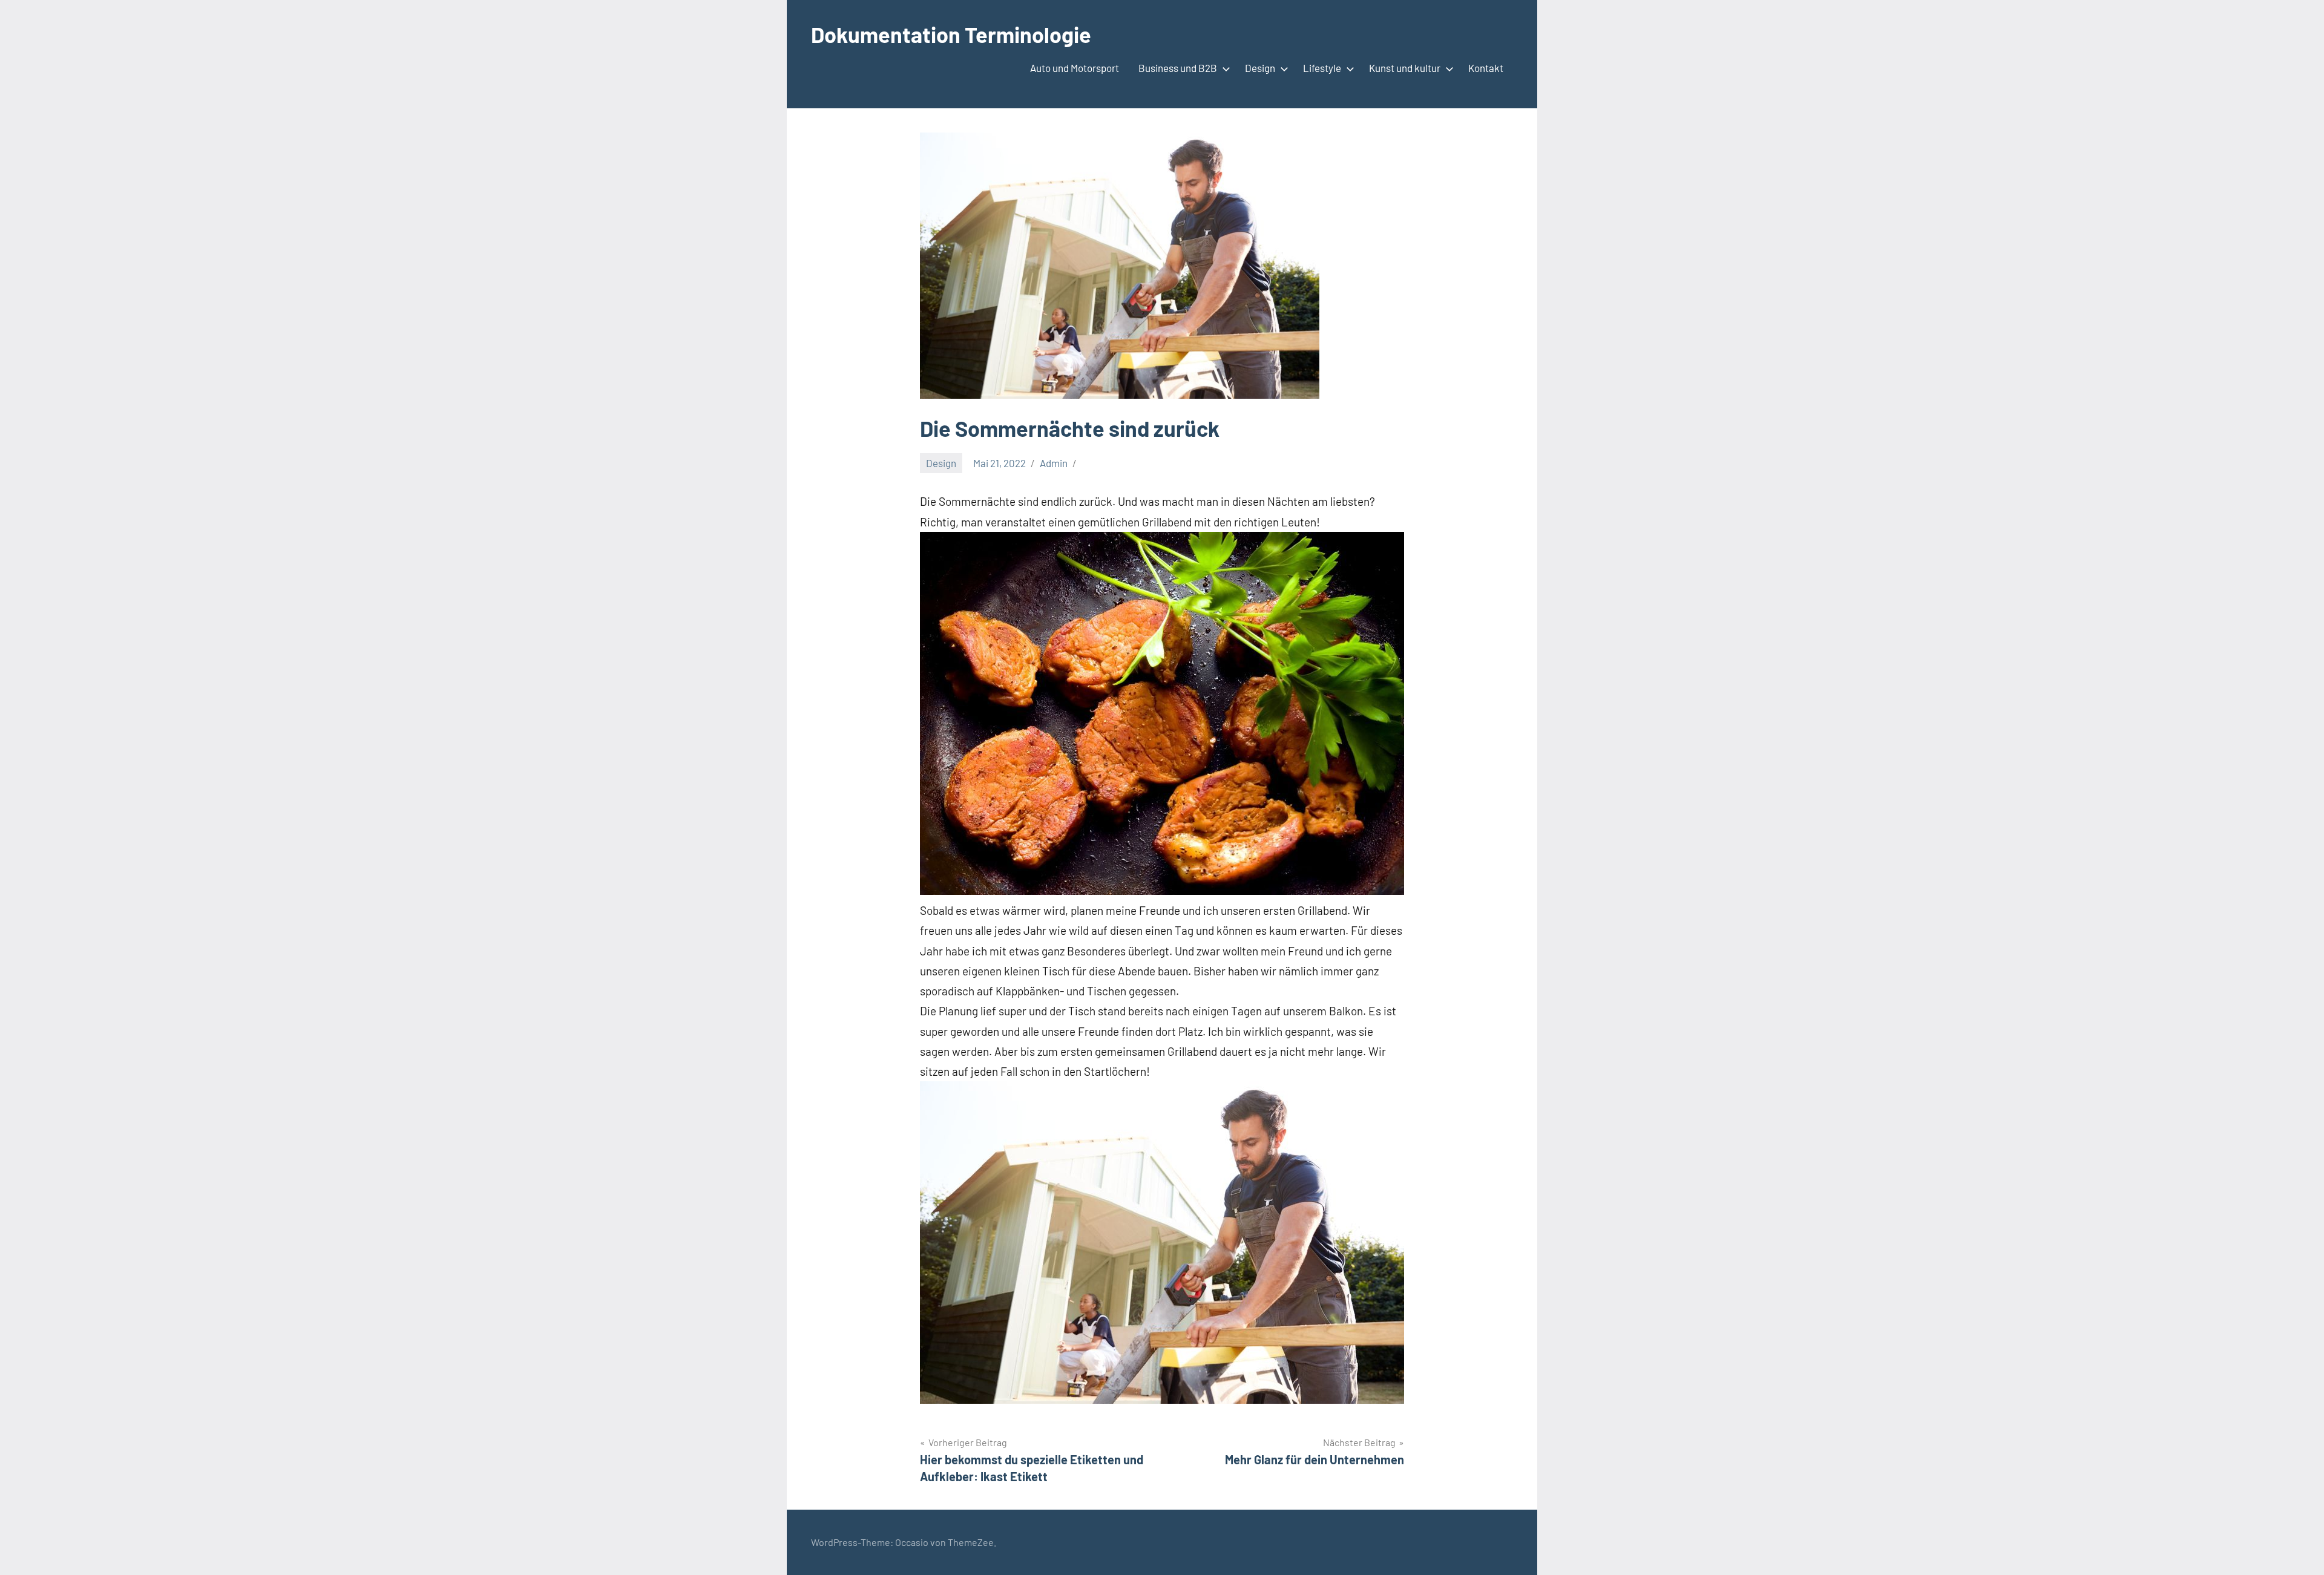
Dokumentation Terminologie (951, 34)
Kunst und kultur (1405, 68)
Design (1260, 68)
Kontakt (1486, 68)
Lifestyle (1322, 68)
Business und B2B (1178, 68)
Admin (1054, 463)
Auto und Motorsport (1075, 68)
